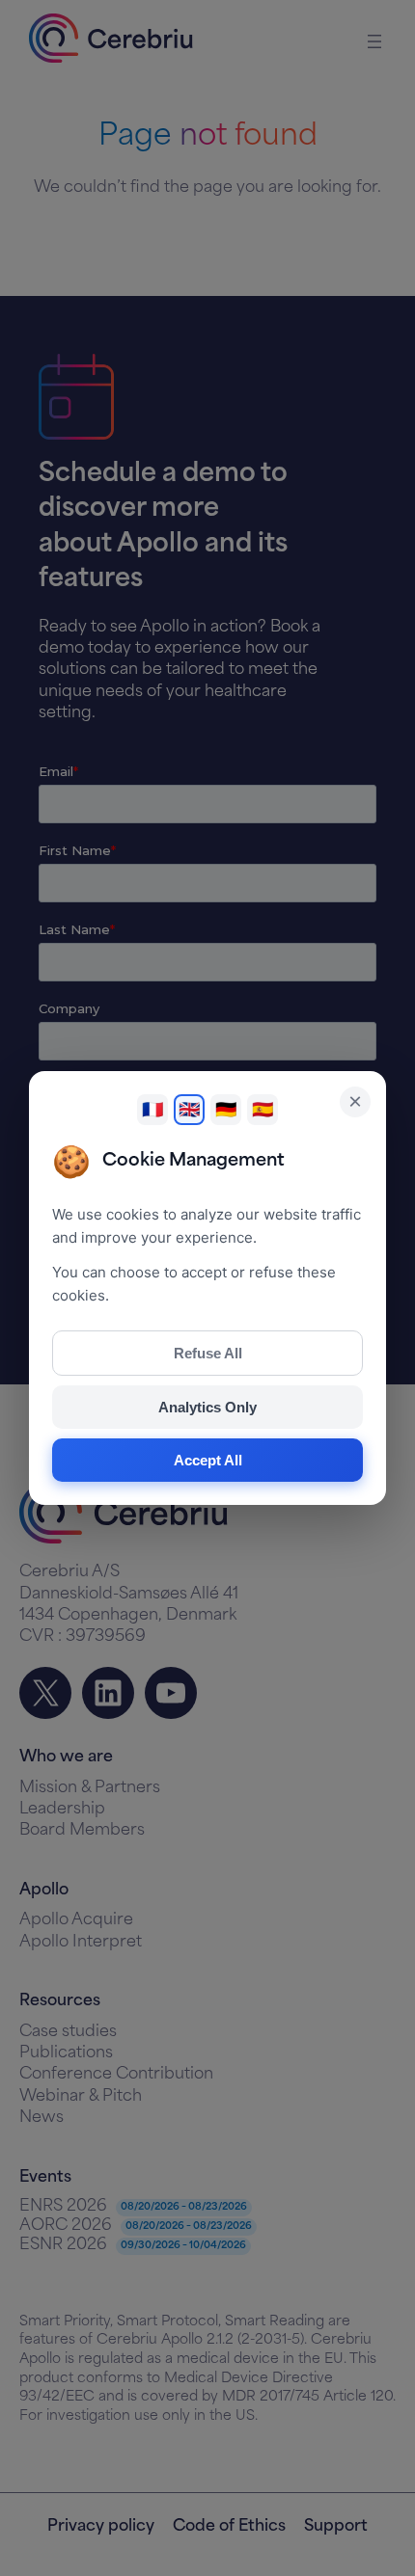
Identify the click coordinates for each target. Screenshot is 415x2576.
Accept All (208, 1460)
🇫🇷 (152, 1110)
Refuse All (208, 1353)
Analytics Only (207, 1407)
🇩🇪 (226, 1110)
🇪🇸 (263, 1110)
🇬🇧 (189, 1110)
